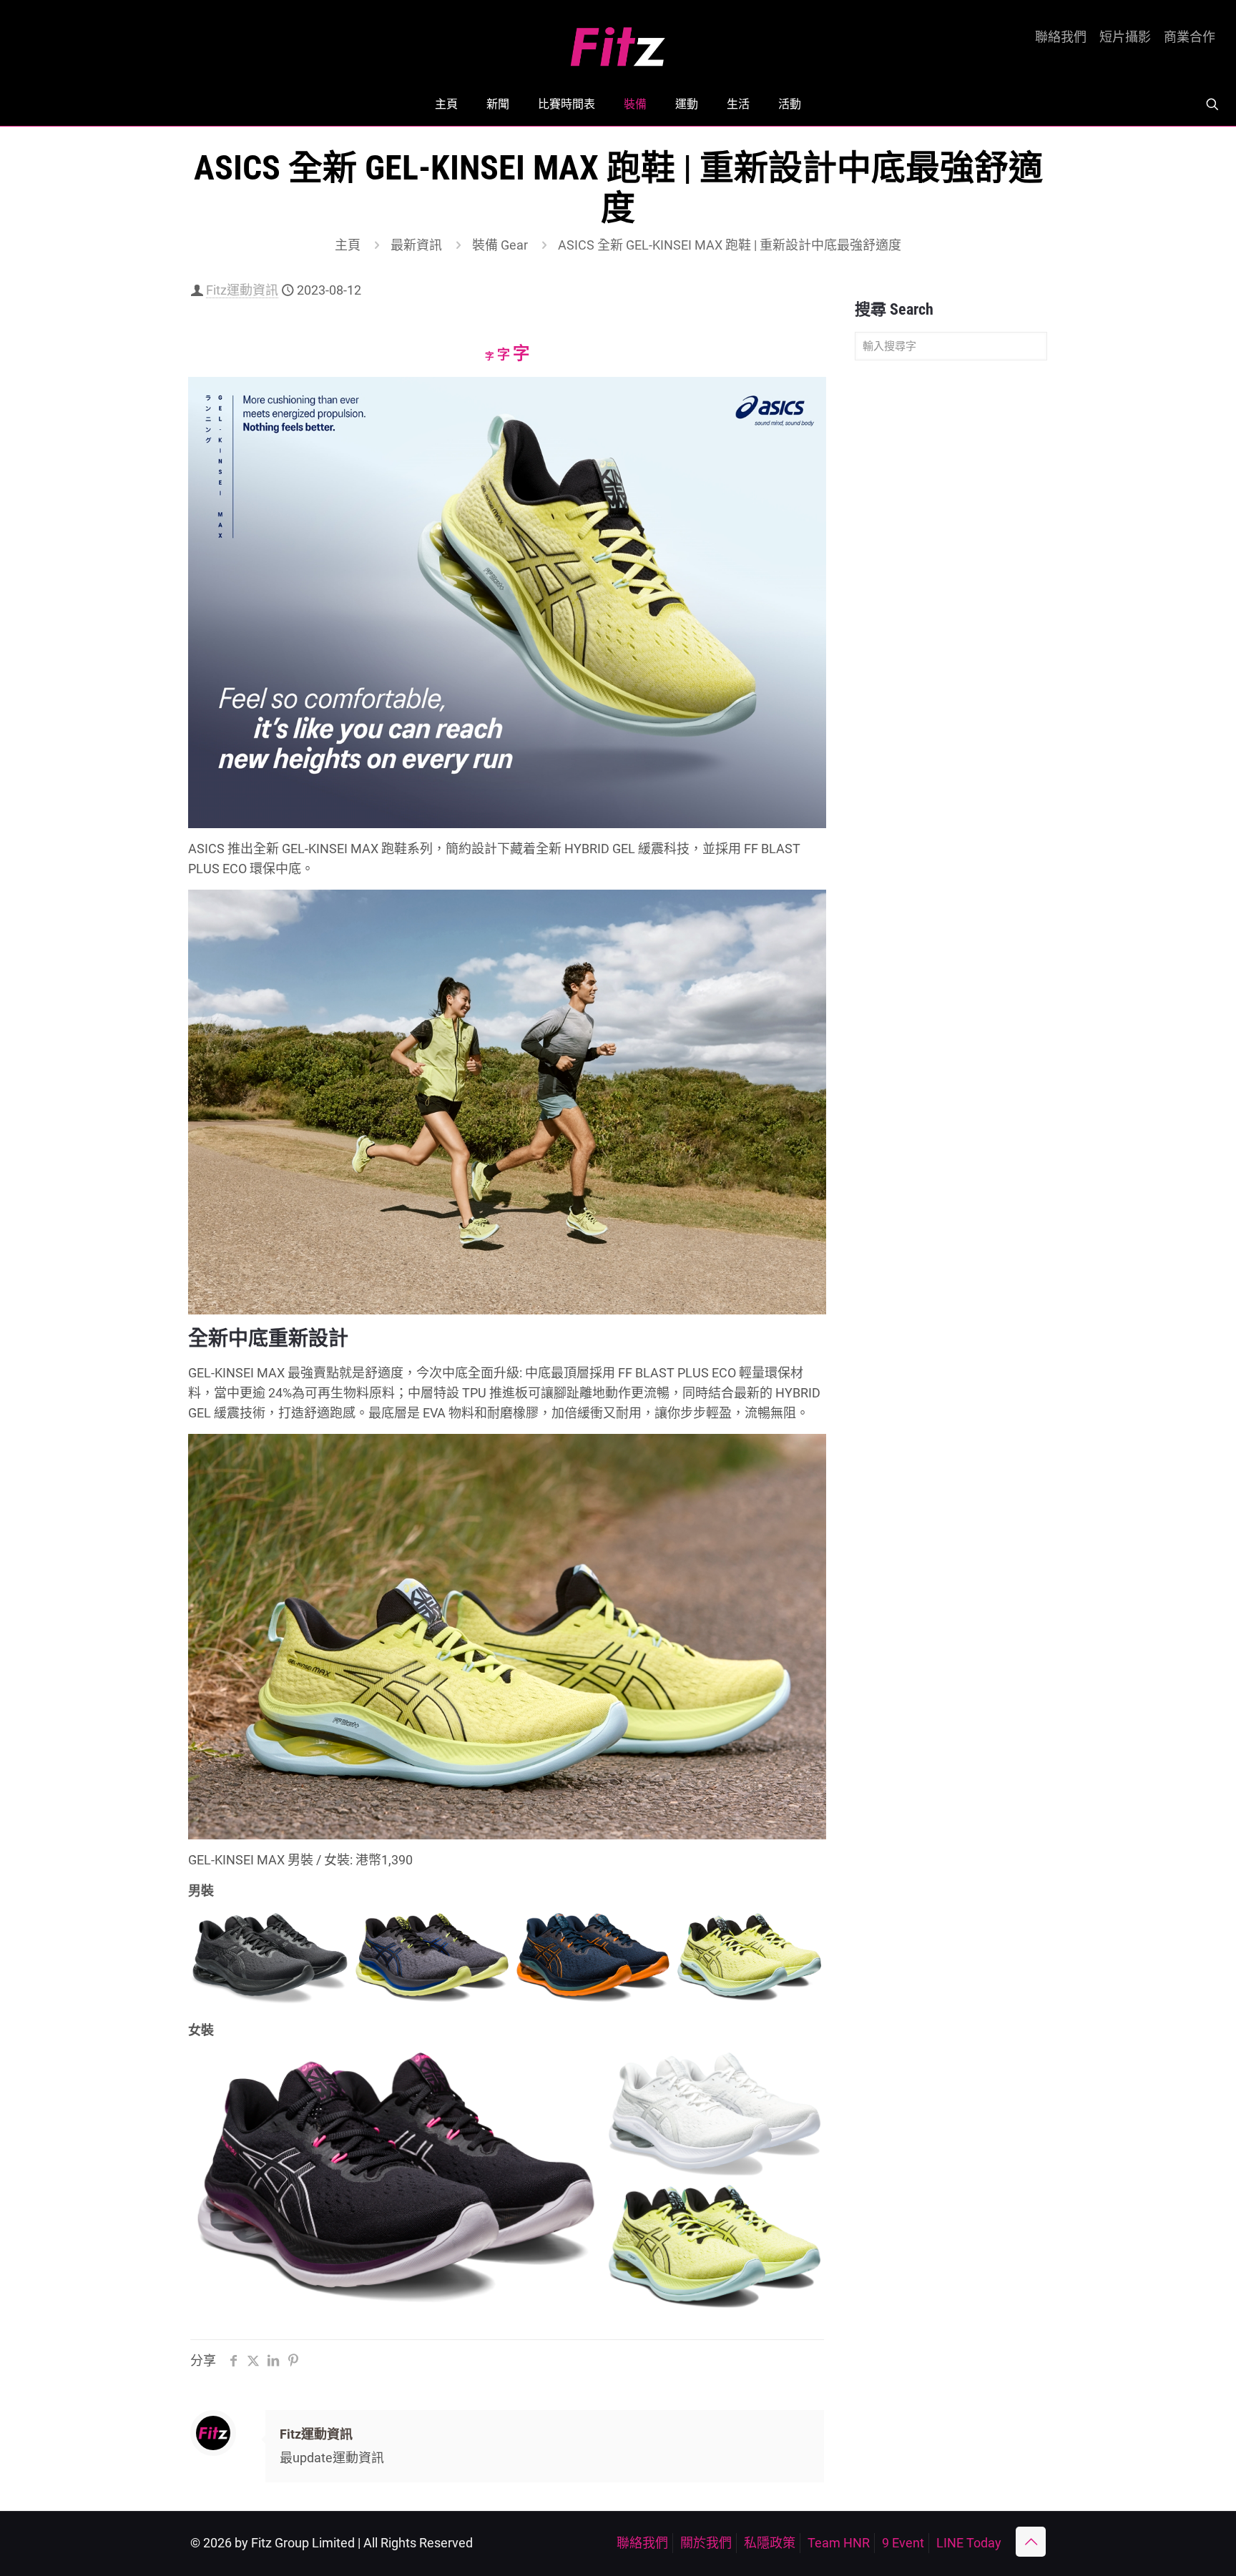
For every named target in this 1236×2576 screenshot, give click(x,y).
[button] (270, 1959)
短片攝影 (1125, 37)
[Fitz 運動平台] (618, 41)
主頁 (348, 245)
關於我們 (706, 2543)
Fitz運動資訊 (242, 290)
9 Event (903, 2543)
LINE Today (969, 2543)
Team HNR (839, 2543)
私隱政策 (770, 2543)
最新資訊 (416, 245)
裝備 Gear (500, 245)
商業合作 (1190, 37)
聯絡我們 (1061, 37)
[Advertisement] (951, 596)
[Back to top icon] (1031, 2542)
